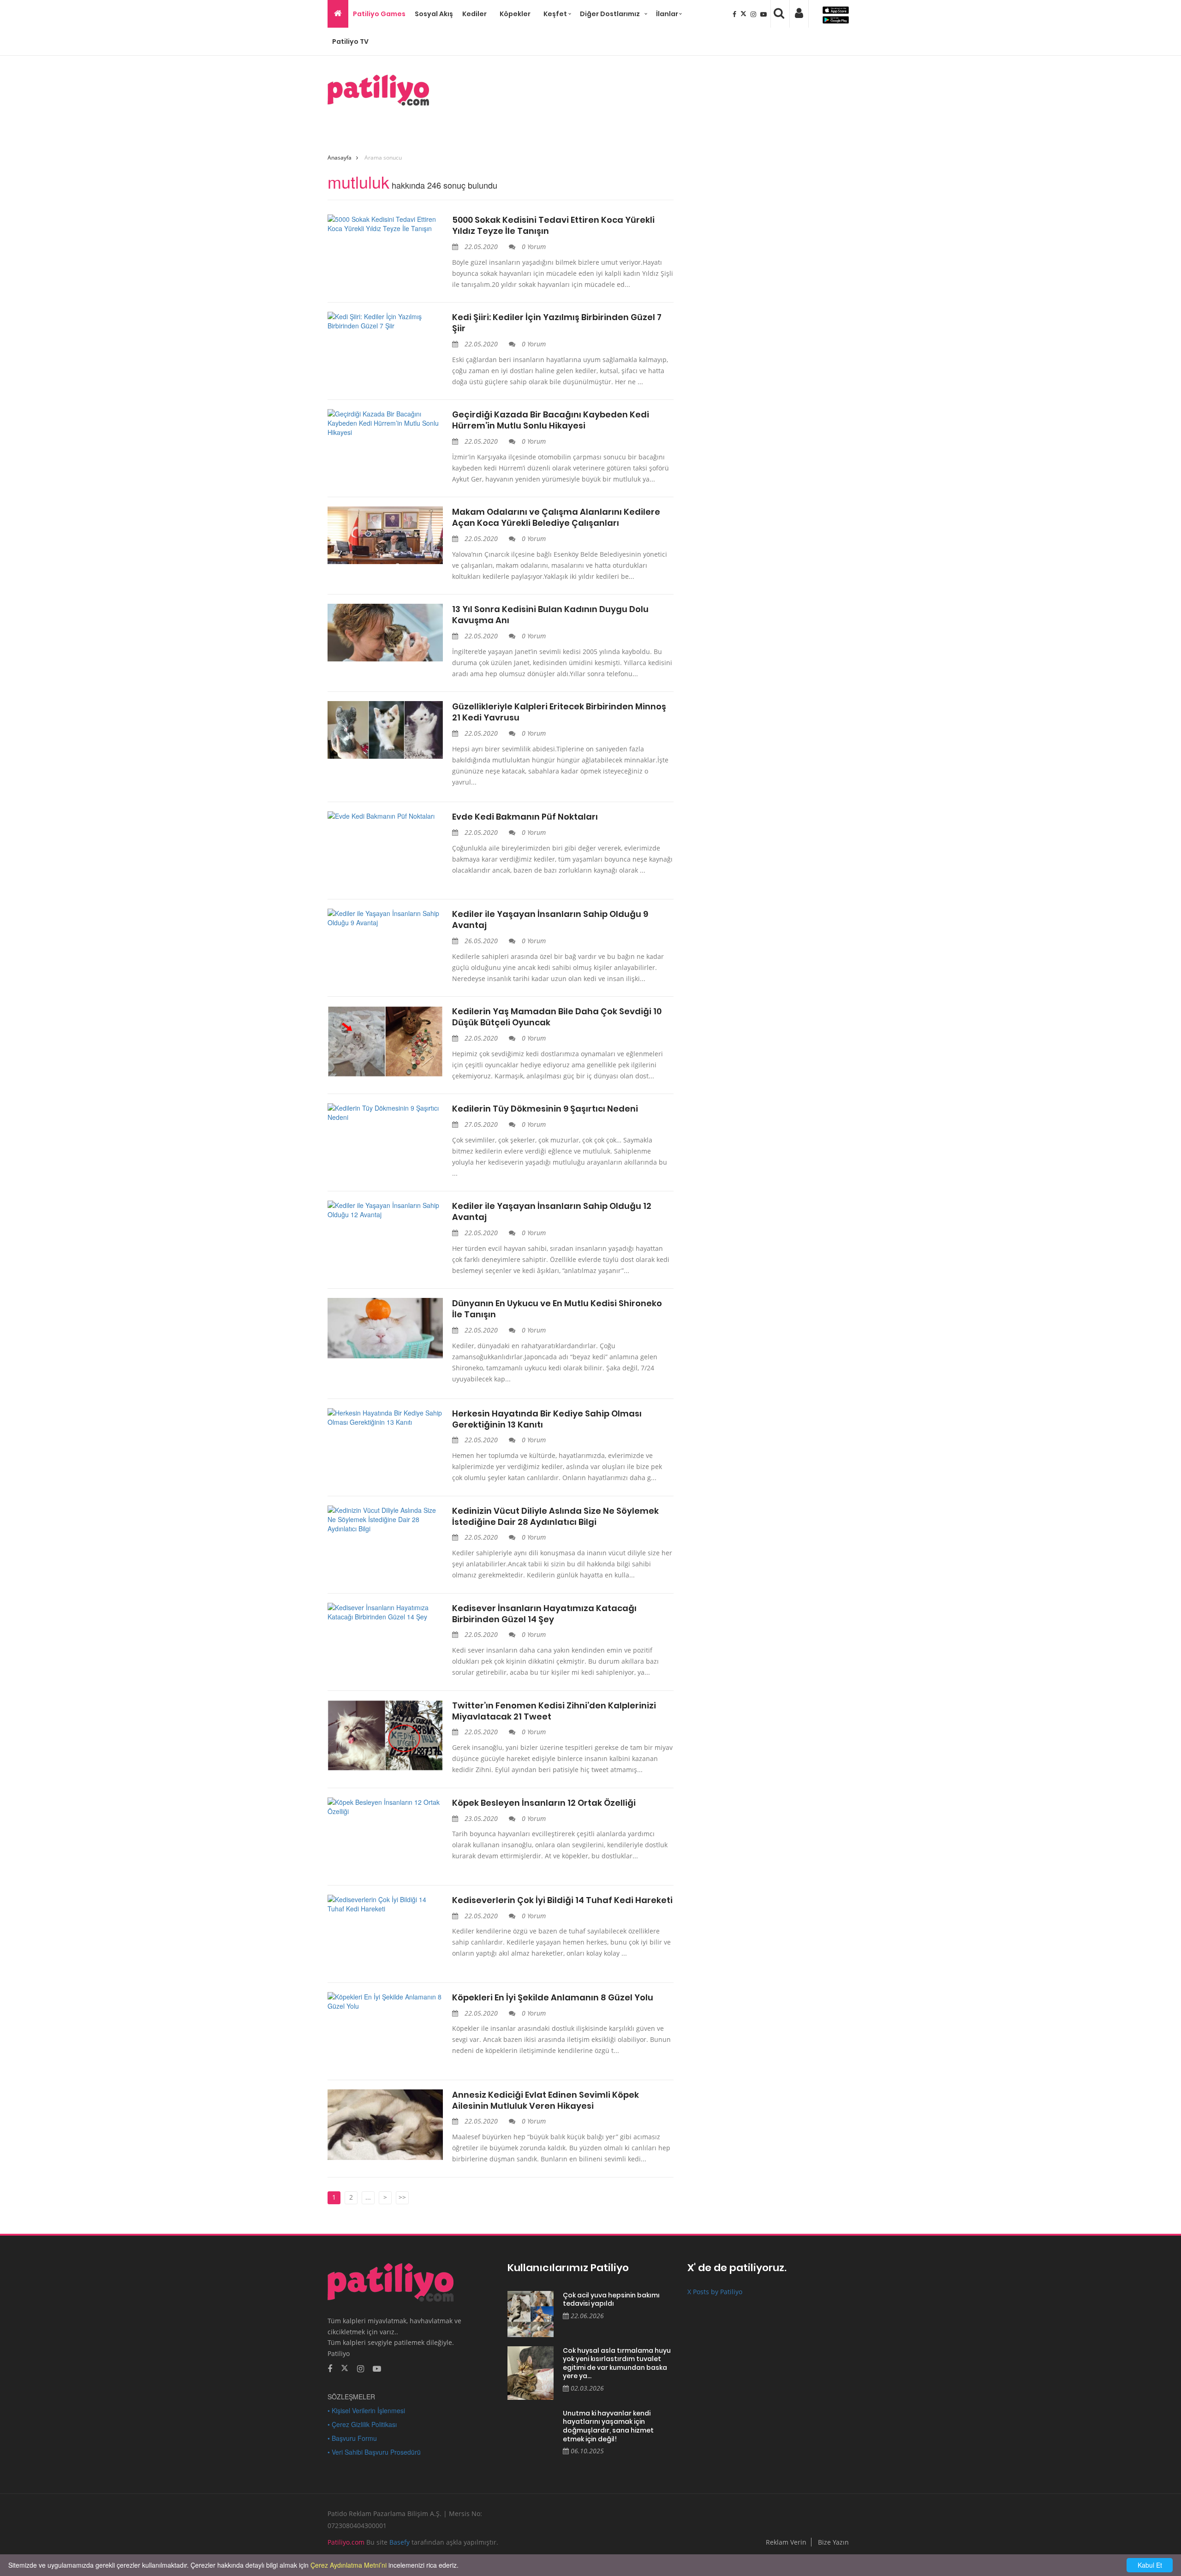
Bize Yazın (833, 2542)
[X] (744, 14)
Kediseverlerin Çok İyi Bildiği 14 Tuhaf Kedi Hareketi (562, 1900)
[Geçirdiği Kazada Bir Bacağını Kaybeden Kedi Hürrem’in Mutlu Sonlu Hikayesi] (385, 423)
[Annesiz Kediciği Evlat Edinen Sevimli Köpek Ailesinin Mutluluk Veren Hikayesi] (385, 2125)
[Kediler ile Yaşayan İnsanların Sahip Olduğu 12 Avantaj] (385, 1210)
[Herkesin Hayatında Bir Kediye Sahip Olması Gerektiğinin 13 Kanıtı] (385, 1417)
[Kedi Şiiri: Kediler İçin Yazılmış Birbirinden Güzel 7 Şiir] (385, 321)
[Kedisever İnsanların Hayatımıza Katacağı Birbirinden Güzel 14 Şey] (385, 1612)
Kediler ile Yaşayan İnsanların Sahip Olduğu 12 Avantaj (552, 1212)
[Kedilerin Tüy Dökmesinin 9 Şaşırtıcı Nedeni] (385, 1112)
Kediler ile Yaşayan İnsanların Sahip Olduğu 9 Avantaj (550, 920)
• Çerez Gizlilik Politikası (362, 2424)
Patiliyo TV (350, 42)
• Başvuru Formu (352, 2438)
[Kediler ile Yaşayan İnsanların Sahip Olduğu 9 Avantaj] (385, 918)
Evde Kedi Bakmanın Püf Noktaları (525, 817)
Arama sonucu (383, 158)
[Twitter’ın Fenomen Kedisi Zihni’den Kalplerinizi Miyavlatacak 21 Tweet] (385, 1736)
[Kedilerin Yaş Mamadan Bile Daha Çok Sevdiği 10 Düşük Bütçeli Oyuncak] (385, 1041)
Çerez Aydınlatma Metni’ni (349, 2565)
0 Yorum (533, 247)
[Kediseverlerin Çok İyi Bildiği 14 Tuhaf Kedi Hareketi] (385, 1904)
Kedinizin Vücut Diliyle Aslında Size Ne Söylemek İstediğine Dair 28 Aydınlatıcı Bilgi (555, 1517)
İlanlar (667, 14)
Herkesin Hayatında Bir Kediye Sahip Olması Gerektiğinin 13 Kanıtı (547, 1419)
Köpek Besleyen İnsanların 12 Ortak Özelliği (544, 1803)
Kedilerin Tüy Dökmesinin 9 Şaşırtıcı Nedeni (545, 1109)
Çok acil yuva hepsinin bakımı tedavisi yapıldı (611, 2299)
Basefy (400, 2542)
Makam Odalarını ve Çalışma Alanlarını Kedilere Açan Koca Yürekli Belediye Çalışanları (556, 518)
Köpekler (515, 14)
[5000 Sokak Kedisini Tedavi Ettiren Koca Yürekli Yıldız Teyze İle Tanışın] (385, 224)
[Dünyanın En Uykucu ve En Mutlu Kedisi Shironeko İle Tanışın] (385, 1328)
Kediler (474, 14)
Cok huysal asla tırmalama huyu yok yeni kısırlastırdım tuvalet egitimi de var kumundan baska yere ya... (617, 2363)
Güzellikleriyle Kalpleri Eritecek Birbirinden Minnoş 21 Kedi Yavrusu (559, 712)
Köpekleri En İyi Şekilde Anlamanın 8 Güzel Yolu (553, 1998)
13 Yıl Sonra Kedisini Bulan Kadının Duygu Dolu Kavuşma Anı (550, 615)
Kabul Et (1150, 2565)
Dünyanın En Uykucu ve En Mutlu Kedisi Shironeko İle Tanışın (557, 1309)
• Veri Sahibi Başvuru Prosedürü (374, 2452)
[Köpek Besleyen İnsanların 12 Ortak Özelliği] (385, 1807)
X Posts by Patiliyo (715, 2292)
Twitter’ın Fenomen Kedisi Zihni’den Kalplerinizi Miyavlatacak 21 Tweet (554, 1711)
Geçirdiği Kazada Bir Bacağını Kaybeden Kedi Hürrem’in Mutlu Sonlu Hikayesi (551, 420)
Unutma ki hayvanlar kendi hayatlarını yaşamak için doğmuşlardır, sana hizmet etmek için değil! (608, 2426)
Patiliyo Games (379, 14)
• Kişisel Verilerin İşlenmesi (366, 2410)
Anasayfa (340, 158)
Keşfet (555, 14)
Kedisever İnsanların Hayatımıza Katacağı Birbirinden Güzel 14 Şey (544, 1614)
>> (402, 2197)
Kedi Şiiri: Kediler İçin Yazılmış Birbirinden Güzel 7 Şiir (557, 323)
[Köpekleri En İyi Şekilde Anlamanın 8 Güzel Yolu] (385, 2001)
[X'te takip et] (345, 2368)
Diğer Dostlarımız (610, 14)
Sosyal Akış (434, 14)
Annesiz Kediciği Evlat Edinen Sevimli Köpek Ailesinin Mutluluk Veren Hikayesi (546, 2100)
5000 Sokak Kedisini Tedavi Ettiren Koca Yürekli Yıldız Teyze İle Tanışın (553, 226)
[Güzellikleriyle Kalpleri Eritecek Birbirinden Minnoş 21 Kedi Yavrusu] (385, 730)
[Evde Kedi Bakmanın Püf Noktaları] (385, 816)
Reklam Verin (786, 2542)
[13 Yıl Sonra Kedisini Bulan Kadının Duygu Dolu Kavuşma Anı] (385, 633)
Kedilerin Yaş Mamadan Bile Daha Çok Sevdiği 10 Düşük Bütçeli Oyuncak (557, 1017)
